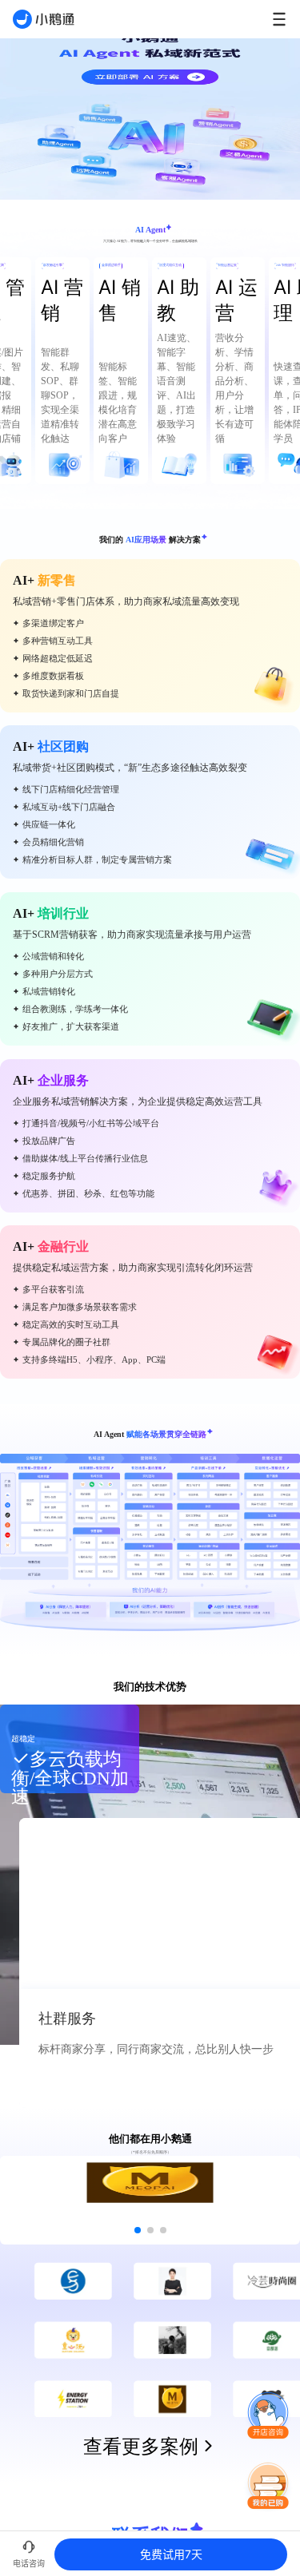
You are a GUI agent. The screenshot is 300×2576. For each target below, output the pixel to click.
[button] (268, 2416)
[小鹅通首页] (44, 19)
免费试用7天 (171, 2554)
